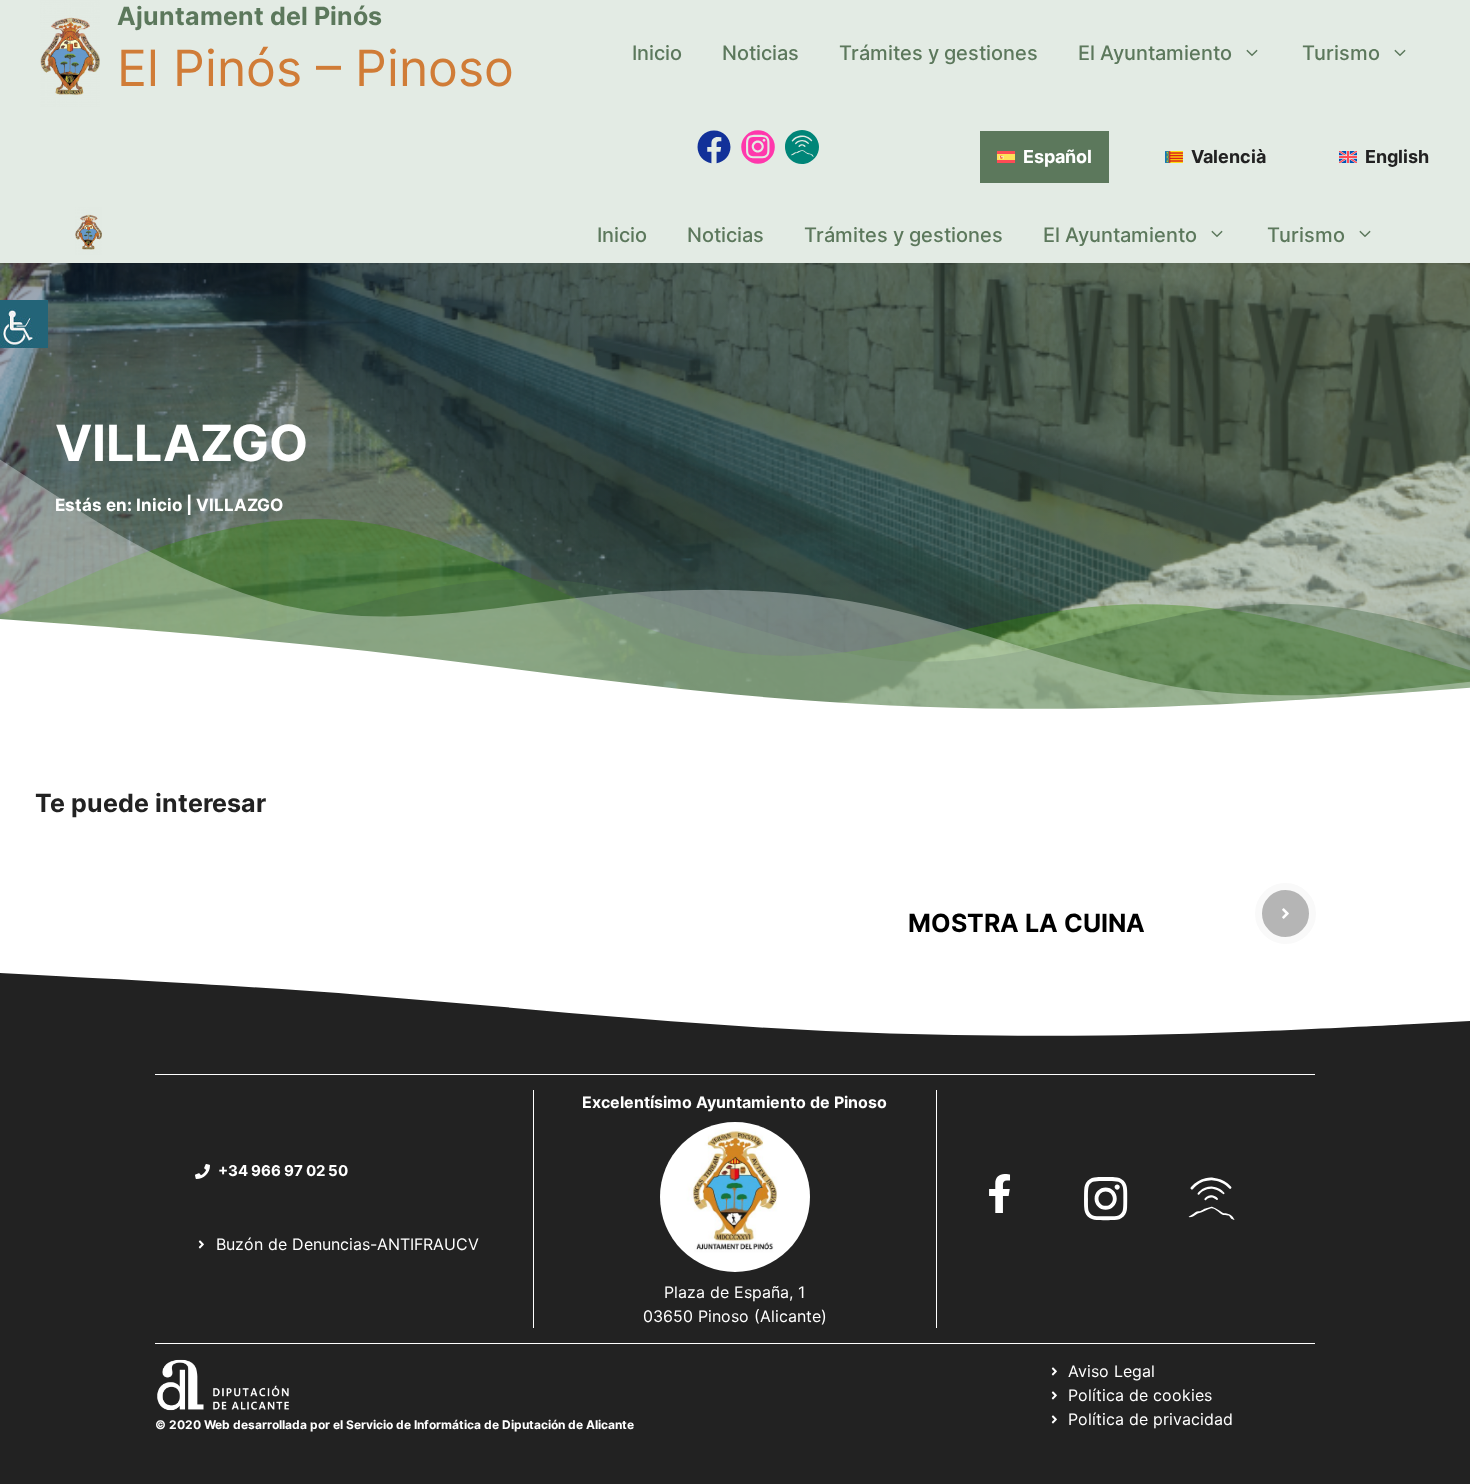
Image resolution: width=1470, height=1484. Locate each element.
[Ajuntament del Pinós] (88, 235)
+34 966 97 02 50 (283, 1170)
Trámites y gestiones (938, 53)
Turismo (1341, 53)
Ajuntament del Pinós (249, 16)
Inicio (657, 53)
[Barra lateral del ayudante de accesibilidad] (24, 324)
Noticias (760, 53)
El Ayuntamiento (1155, 53)
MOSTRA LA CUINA (1026, 923)
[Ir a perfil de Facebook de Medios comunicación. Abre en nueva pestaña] (714, 147)
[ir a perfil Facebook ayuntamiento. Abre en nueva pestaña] (1000, 1193)
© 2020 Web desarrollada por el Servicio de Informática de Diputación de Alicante (394, 1424)
